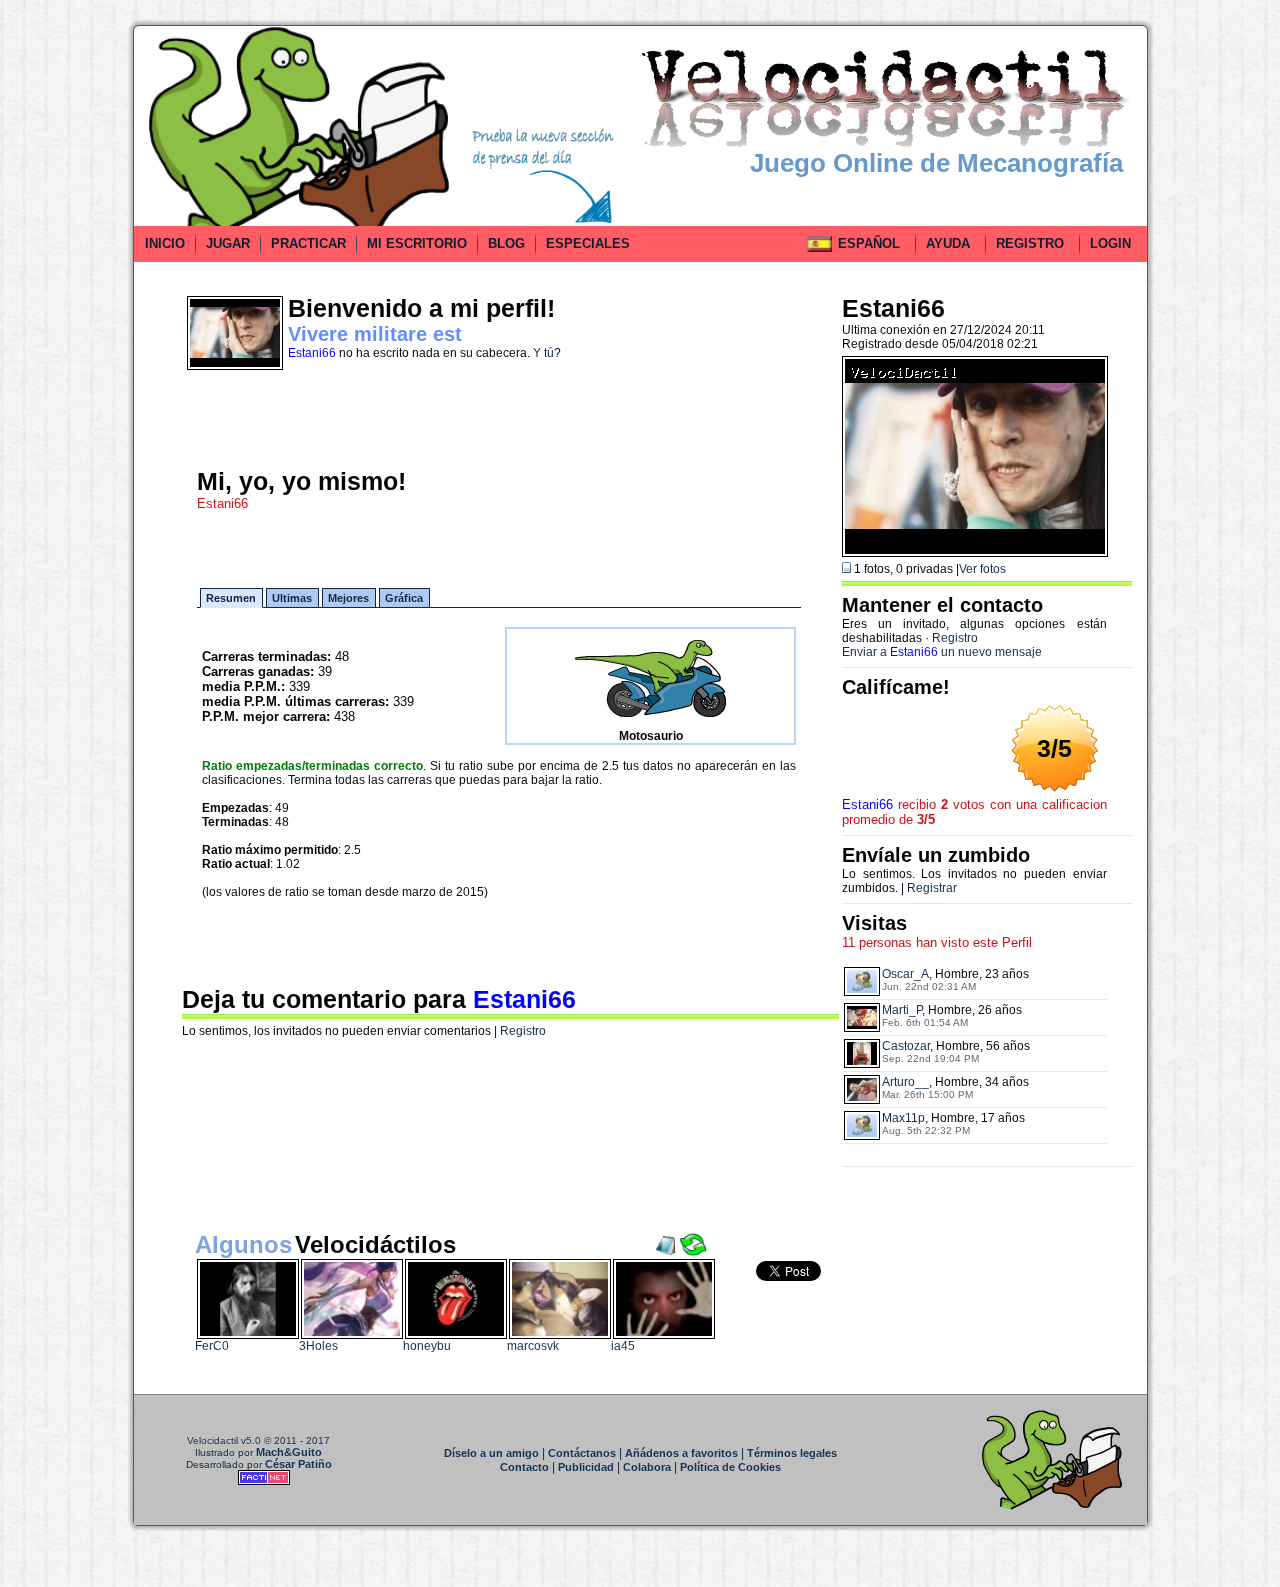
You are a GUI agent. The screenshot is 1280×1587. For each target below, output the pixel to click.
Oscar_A (905, 974)
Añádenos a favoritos (681, 1453)
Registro (523, 1031)
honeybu (427, 1346)
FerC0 (212, 1346)
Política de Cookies (730, 1467)
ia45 (623, 1346)
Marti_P (902, 1010)
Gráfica (404, 598)
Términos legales (792, 1453)
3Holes (318, 1346)
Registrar (932, 888)
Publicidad (586, 1467)
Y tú (543, 353)
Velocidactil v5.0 (224, 1440)
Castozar (906, 1046)
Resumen (231, 598)
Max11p (903, 1118)
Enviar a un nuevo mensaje (942, 652)
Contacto (524, 1467)
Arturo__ (905, 1082)
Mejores (348, 598)
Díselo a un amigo (491, 1453)
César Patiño (298, 1464)
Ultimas (292, 598)
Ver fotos (982, 569)
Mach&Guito (289, 1452)
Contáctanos (582, 1453)
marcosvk (533, 1346)
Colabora (647, 1467)
